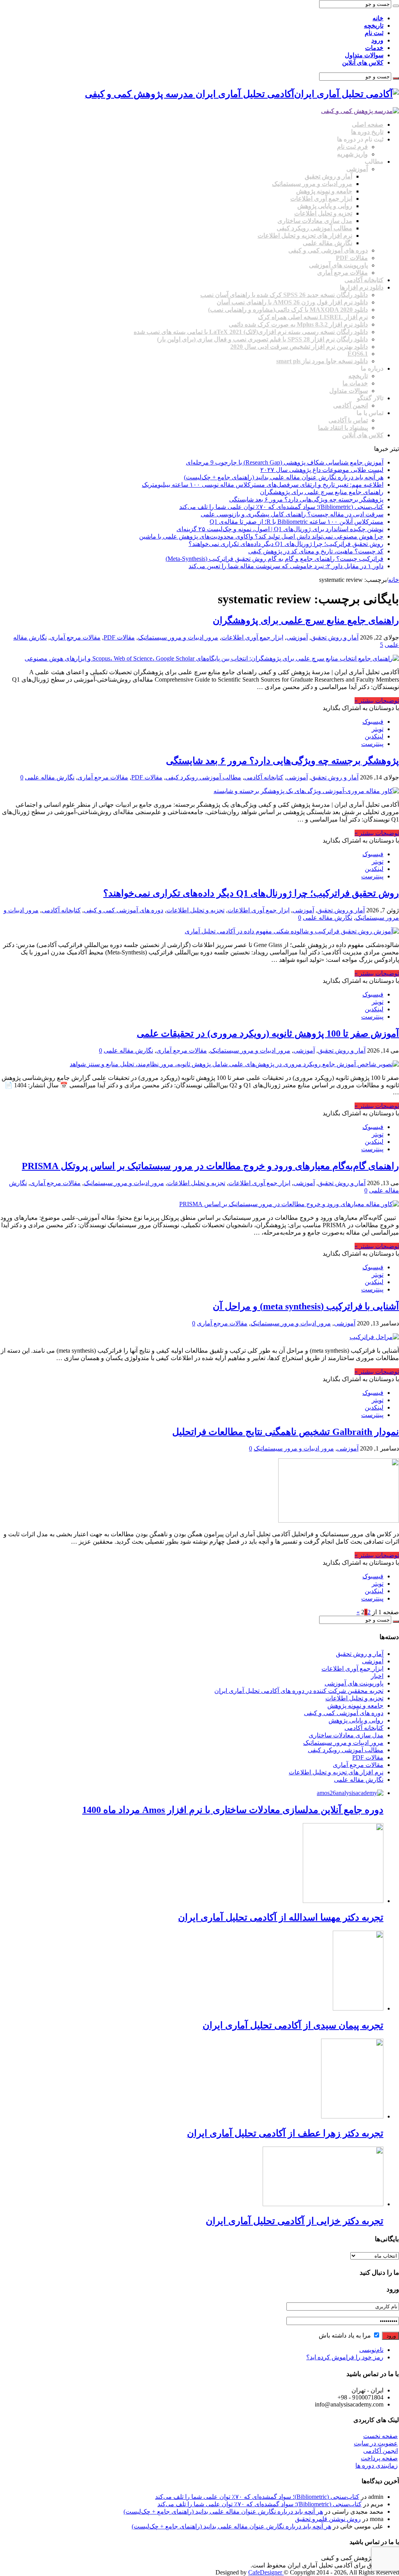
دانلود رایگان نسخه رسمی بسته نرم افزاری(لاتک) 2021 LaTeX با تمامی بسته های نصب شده (251, 332)
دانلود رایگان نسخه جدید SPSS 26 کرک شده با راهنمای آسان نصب (284, 295)
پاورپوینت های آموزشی (338, 265)
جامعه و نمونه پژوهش (324, 191)
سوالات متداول (364, 55)
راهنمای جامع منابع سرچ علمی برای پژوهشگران (322, 492)
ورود (377, 40)
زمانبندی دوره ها (377, 2466)
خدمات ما (355, 383)
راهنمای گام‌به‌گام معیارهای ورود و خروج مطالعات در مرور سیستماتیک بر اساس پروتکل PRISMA (210, 1166)
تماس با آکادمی (348, 420)
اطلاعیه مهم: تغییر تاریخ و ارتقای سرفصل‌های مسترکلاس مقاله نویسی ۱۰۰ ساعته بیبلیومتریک (263, 485)
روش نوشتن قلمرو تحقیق (328, 2519)
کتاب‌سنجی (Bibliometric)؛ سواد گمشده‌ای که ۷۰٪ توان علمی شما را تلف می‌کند (281, 507)
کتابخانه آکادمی (364, 280)
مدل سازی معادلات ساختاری (315, 221)
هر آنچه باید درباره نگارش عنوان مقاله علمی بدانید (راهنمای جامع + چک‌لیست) (284, 477)
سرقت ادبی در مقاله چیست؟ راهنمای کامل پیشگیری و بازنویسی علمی (292, 514)
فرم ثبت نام (352, 147)
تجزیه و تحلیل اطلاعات (323, 213)
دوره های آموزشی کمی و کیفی (328, 250)
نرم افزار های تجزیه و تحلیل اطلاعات (305, 236)
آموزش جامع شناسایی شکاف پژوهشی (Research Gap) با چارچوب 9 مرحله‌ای (285, 462)
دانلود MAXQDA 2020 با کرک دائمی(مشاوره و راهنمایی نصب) (288, 310)
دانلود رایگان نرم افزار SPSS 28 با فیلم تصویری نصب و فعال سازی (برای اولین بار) (262, 339)
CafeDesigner (266, 2572)
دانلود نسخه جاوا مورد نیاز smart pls (322, 361)
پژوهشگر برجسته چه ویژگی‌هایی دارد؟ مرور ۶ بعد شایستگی (306, 499)
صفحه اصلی (368, 125)
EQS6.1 (358, 354)
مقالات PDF (352, 258)
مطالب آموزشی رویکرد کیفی (314, 228)
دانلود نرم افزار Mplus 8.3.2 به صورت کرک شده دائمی (298, 324)
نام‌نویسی (371, 2350)
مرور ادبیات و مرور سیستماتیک (312, 184)
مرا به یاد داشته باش (346, 2335)
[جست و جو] (396, 6)
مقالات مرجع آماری (343, 273)
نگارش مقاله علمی (327, 243)
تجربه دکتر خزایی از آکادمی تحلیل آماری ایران (295, 2221)
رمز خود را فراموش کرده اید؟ (345, 2357)
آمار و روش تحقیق (328, 176)
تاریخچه (374, 26)
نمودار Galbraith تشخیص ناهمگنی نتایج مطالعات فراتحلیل (286, 1432)
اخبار (377, 1676)
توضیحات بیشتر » (377, 701)
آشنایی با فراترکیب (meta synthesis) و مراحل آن (306, 1306)
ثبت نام (374, 33)
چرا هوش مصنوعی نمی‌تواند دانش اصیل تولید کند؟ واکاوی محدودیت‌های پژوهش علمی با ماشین (261, 536)
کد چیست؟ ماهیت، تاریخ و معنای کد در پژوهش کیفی (316, 551)
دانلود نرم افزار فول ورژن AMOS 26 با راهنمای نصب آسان (292, 302)
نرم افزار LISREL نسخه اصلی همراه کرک (313, 317)
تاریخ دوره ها (367, 132)
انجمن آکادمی (350, 405)
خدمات (374, 48)
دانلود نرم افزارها (362, 287)
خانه (378, 18)
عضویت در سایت (376, 2443)
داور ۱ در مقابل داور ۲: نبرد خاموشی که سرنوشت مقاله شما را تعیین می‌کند (286, 566)
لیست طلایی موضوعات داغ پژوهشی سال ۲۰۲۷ (322, 470)
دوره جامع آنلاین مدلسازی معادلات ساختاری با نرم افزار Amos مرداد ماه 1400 (233, 1810)
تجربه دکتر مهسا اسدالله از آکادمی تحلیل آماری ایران (281, 1917)
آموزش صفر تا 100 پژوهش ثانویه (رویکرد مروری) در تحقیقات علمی (268, 1034)
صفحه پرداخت (379, 2458)
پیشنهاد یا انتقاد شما (343, 428)
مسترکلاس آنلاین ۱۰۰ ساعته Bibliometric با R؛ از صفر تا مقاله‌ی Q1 (297, 522)
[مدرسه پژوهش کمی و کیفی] (360, 111)
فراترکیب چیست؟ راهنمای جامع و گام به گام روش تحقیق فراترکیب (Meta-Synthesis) (275, 559)
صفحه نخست (380, 2436)
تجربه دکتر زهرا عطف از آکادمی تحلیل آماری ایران (285, 2133)
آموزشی (357, 169)
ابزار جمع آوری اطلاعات (321, 199)
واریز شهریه (352, 154)
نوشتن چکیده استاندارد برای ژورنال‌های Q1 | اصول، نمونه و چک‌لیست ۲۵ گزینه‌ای (280, 529)
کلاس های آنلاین (363, 63)
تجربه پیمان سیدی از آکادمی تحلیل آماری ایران (293, 2025)
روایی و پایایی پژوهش (325, 206)
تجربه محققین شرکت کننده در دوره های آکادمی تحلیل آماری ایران (299, 1691)
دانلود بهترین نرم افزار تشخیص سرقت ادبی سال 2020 (299, 347)
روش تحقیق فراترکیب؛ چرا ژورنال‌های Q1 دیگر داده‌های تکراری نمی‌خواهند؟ (286, 544)
